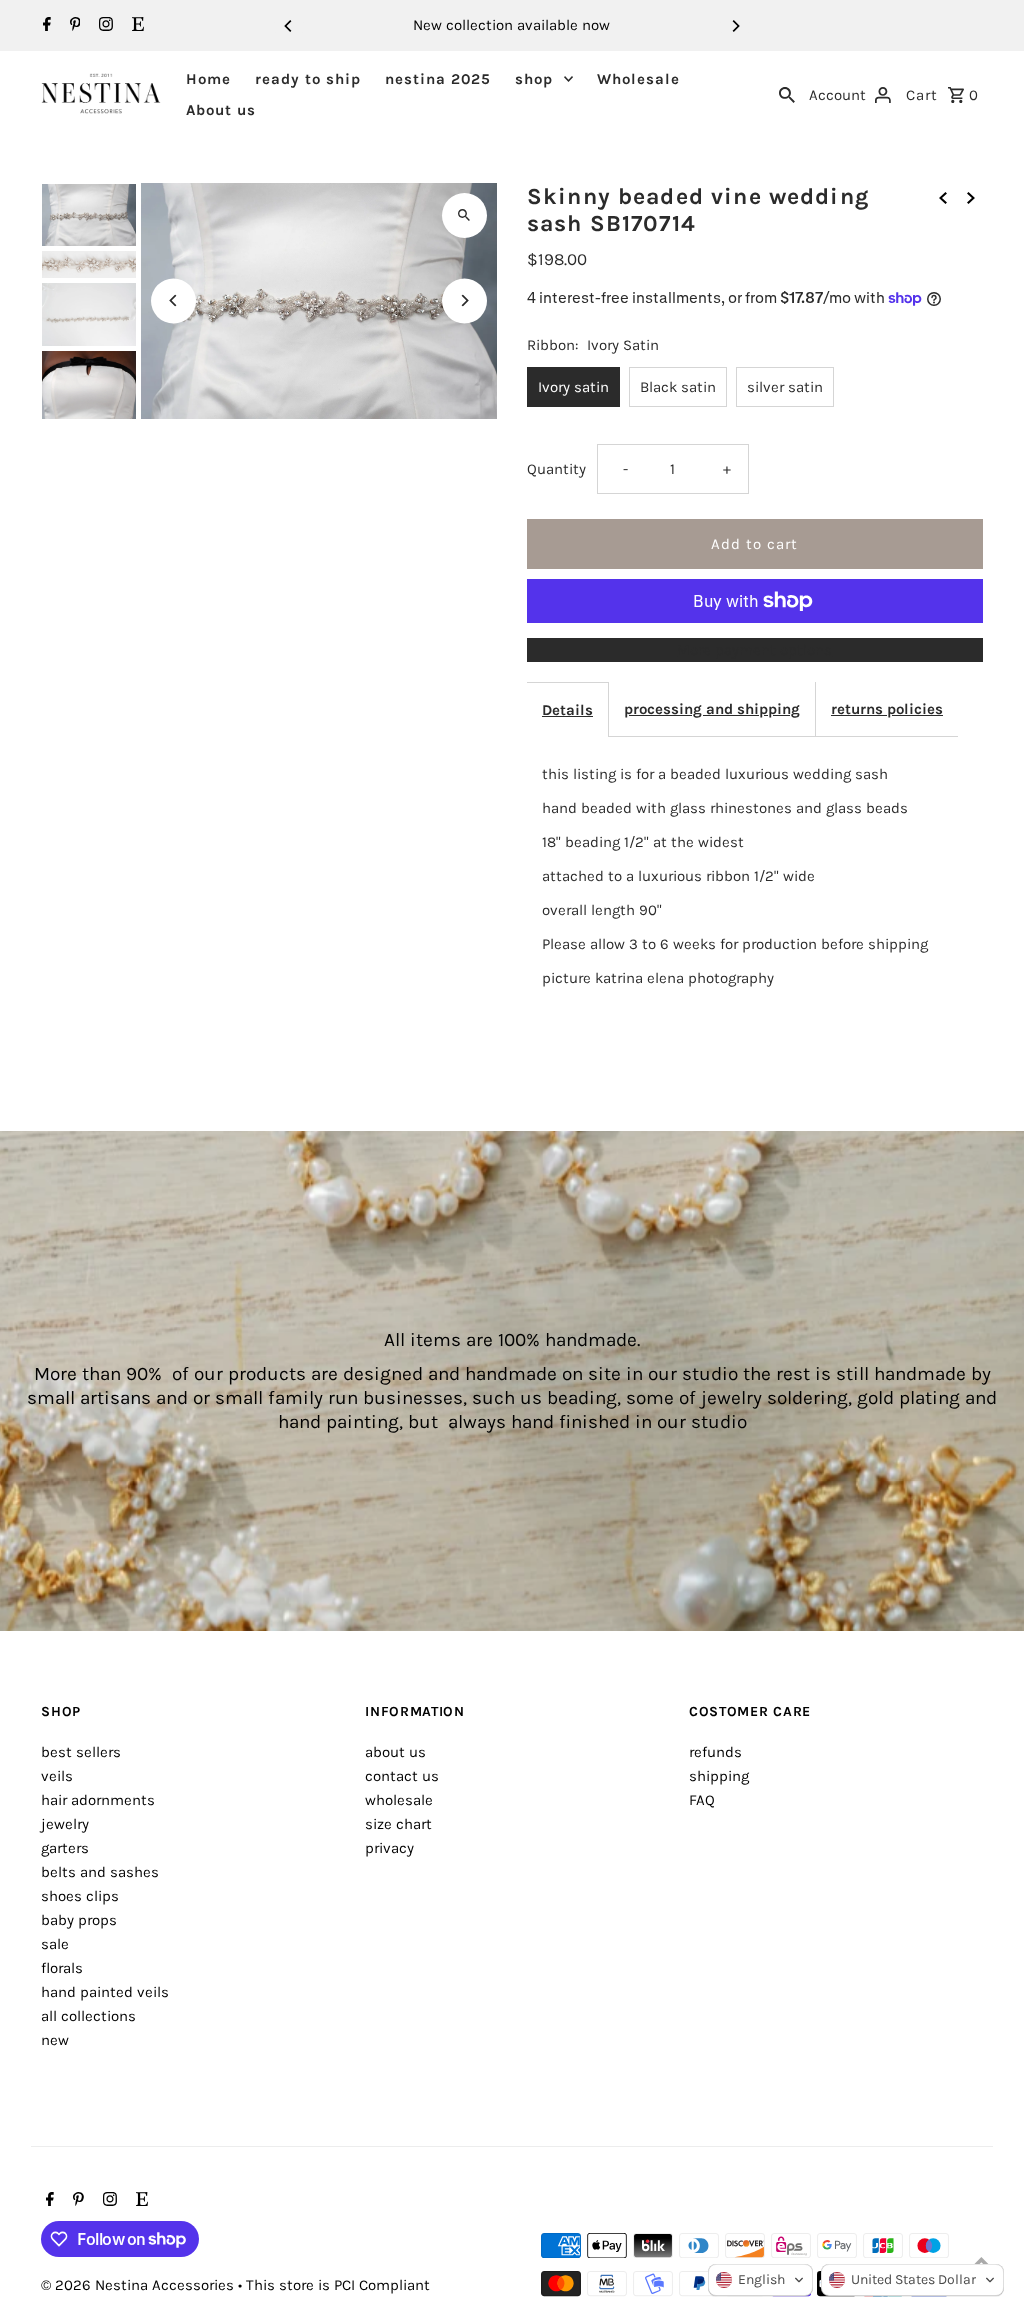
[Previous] (289, 26)
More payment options (754, 650)
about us (395, 1752)
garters (65, 1848)
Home (208, 79)
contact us (402, 1776)
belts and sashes (100, 1872)
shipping (719, 1776)
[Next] (735, 26)
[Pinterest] (73, 26)
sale (55, 1944)
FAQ (702, 1800)
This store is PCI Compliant (338, 2285)
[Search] (787, 94)
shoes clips (80, 1896)
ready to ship (308, 79)
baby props (79, 1920)
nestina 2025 (438, 79)
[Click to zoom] (464, 215)
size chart (398, 1824)
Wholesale (638, 79)
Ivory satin (573, 387)
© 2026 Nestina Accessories (139, 2285)
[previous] (943, 197)
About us (221, 110)
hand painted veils (105, 1992)
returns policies (887, 709)
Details (567, 710)
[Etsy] (135, 26)
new (55, 2040)
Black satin (678, 387)
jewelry (65, 1824)
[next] (971, 197)
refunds (715, 1752)
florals (62, 1968)
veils (57, 1776)
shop (534, 79)
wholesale (399, 1800)
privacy (389, 1848)
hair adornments (98, 1800)
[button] (760, 2280)
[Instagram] (103, 26)
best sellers (81, 1752)
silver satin (785, 387)
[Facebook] (44, 26)
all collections (88, 2016)
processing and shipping (712, 709)
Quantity (556, 469)
